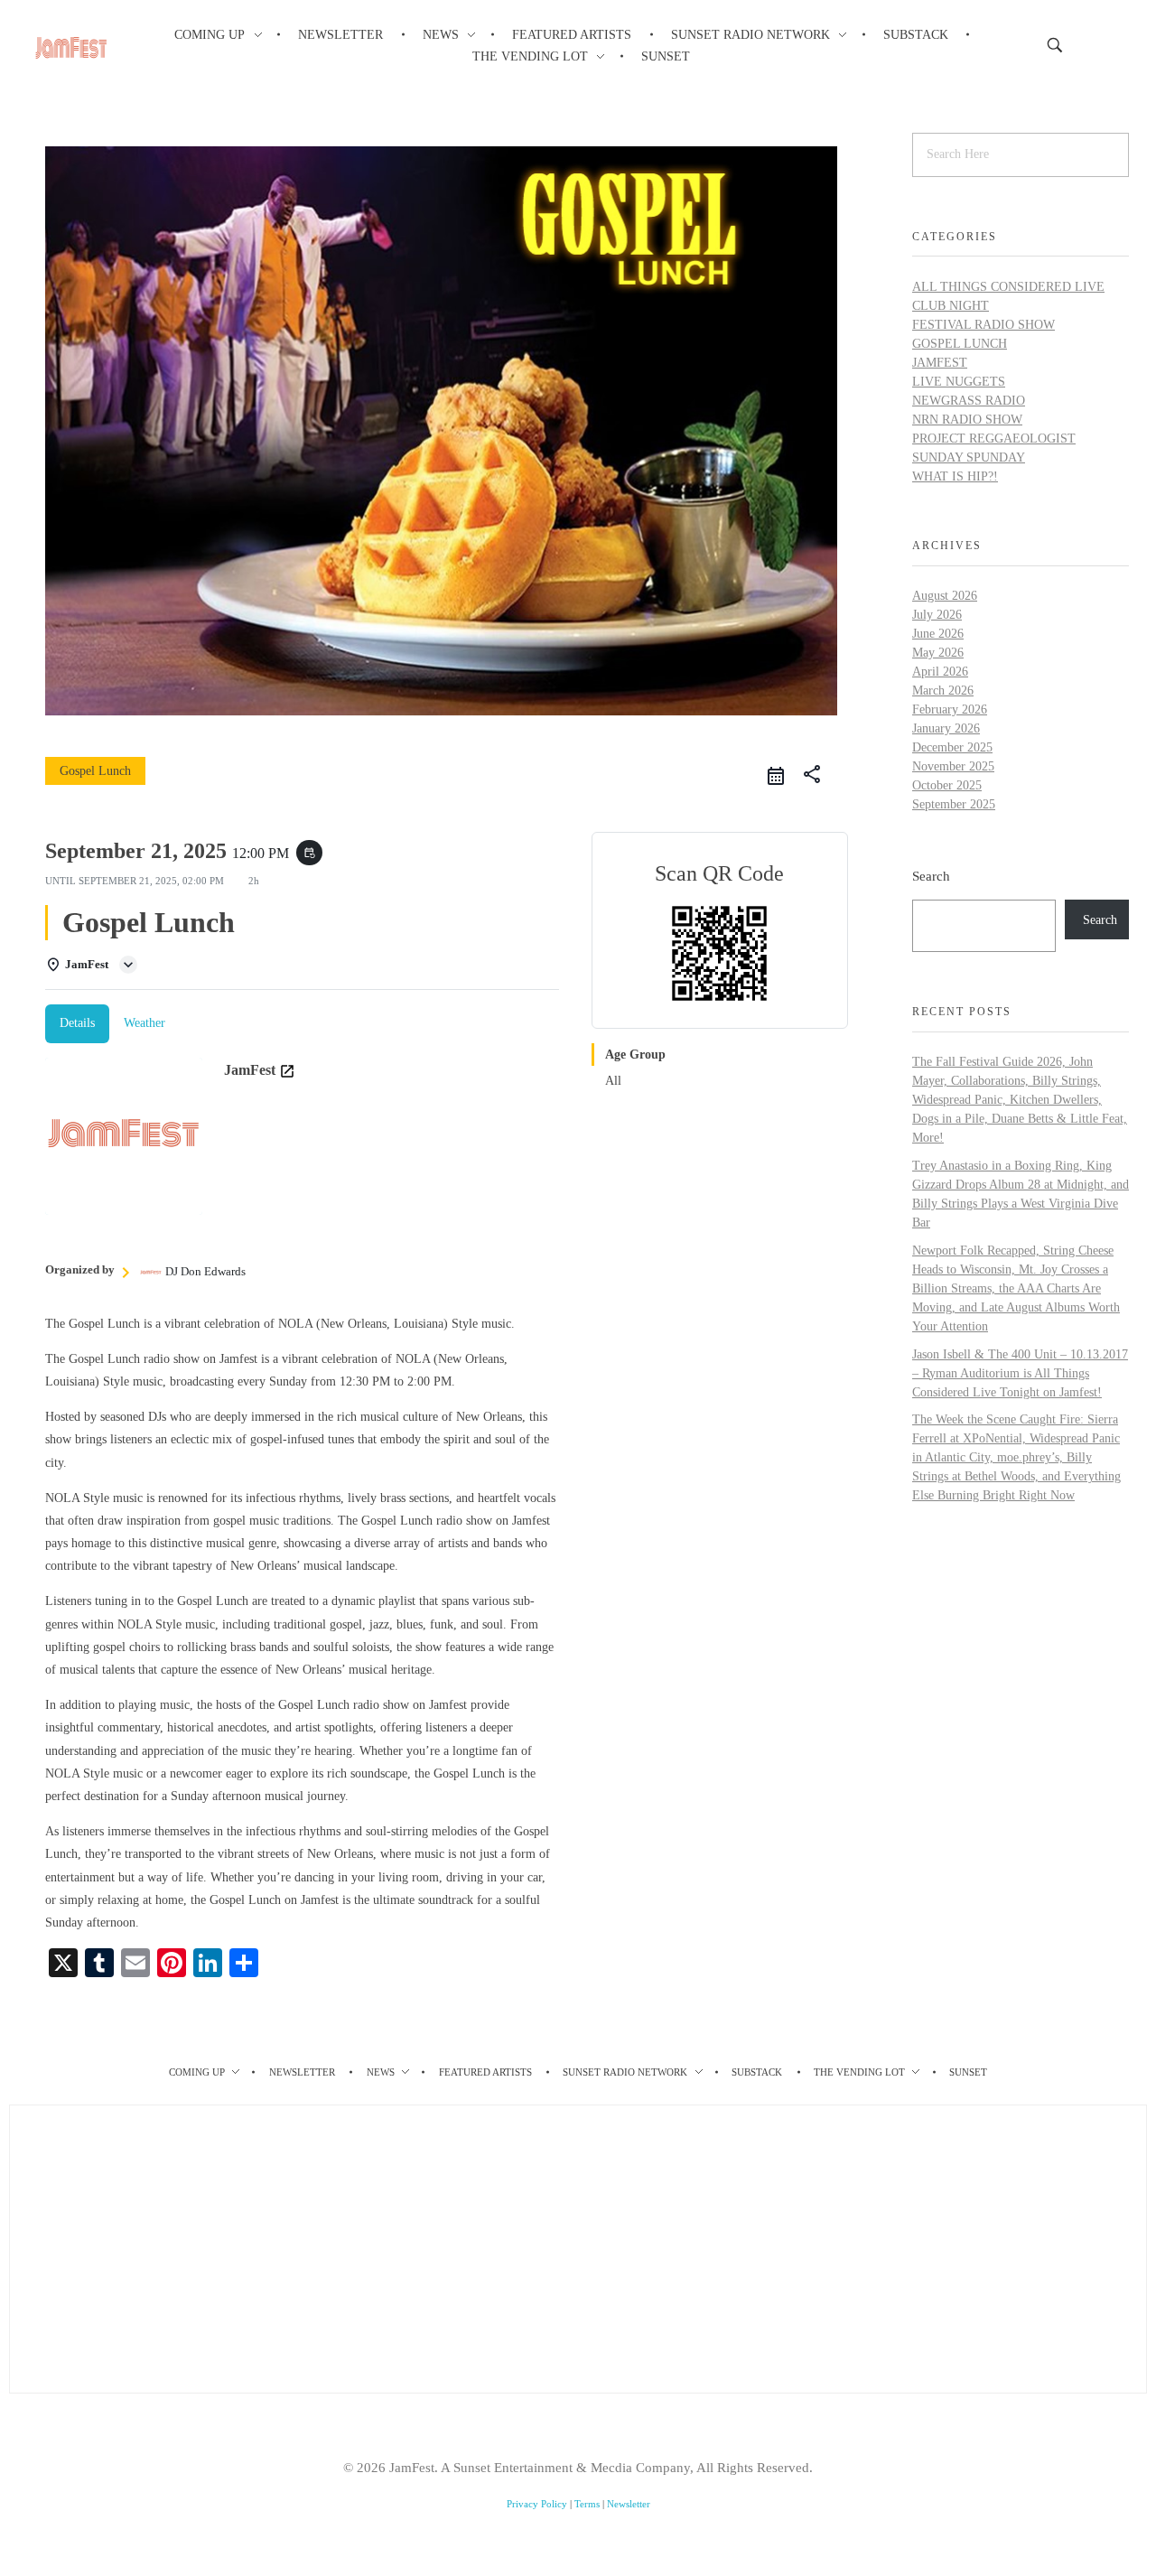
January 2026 (946, 728)
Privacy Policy (537, 2504)
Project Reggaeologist (994, 439)
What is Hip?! (955, 476)
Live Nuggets (959, 382)
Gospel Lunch (960, 344)
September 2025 (954, 804)
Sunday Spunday (969, 457)
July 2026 (937, 615)
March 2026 (943, 691)
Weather (144, 1023)
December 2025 (952, 747)
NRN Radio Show (967, 420)
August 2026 (945, 596)
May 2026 (938, 653)
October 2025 (947, 785)
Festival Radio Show (984, 325)
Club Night (951, 306)
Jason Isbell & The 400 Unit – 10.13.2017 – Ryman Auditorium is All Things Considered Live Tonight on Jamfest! (1020, 1373)
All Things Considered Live (1008, 287)
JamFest (940, 363)
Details (77, 1023)
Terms (587, 2504)
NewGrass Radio (969, 401)
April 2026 (940, 672)
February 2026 (950, 709)
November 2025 (953, 766)
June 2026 (938, 634)
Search (931, 876)
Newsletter (629, 2504)
